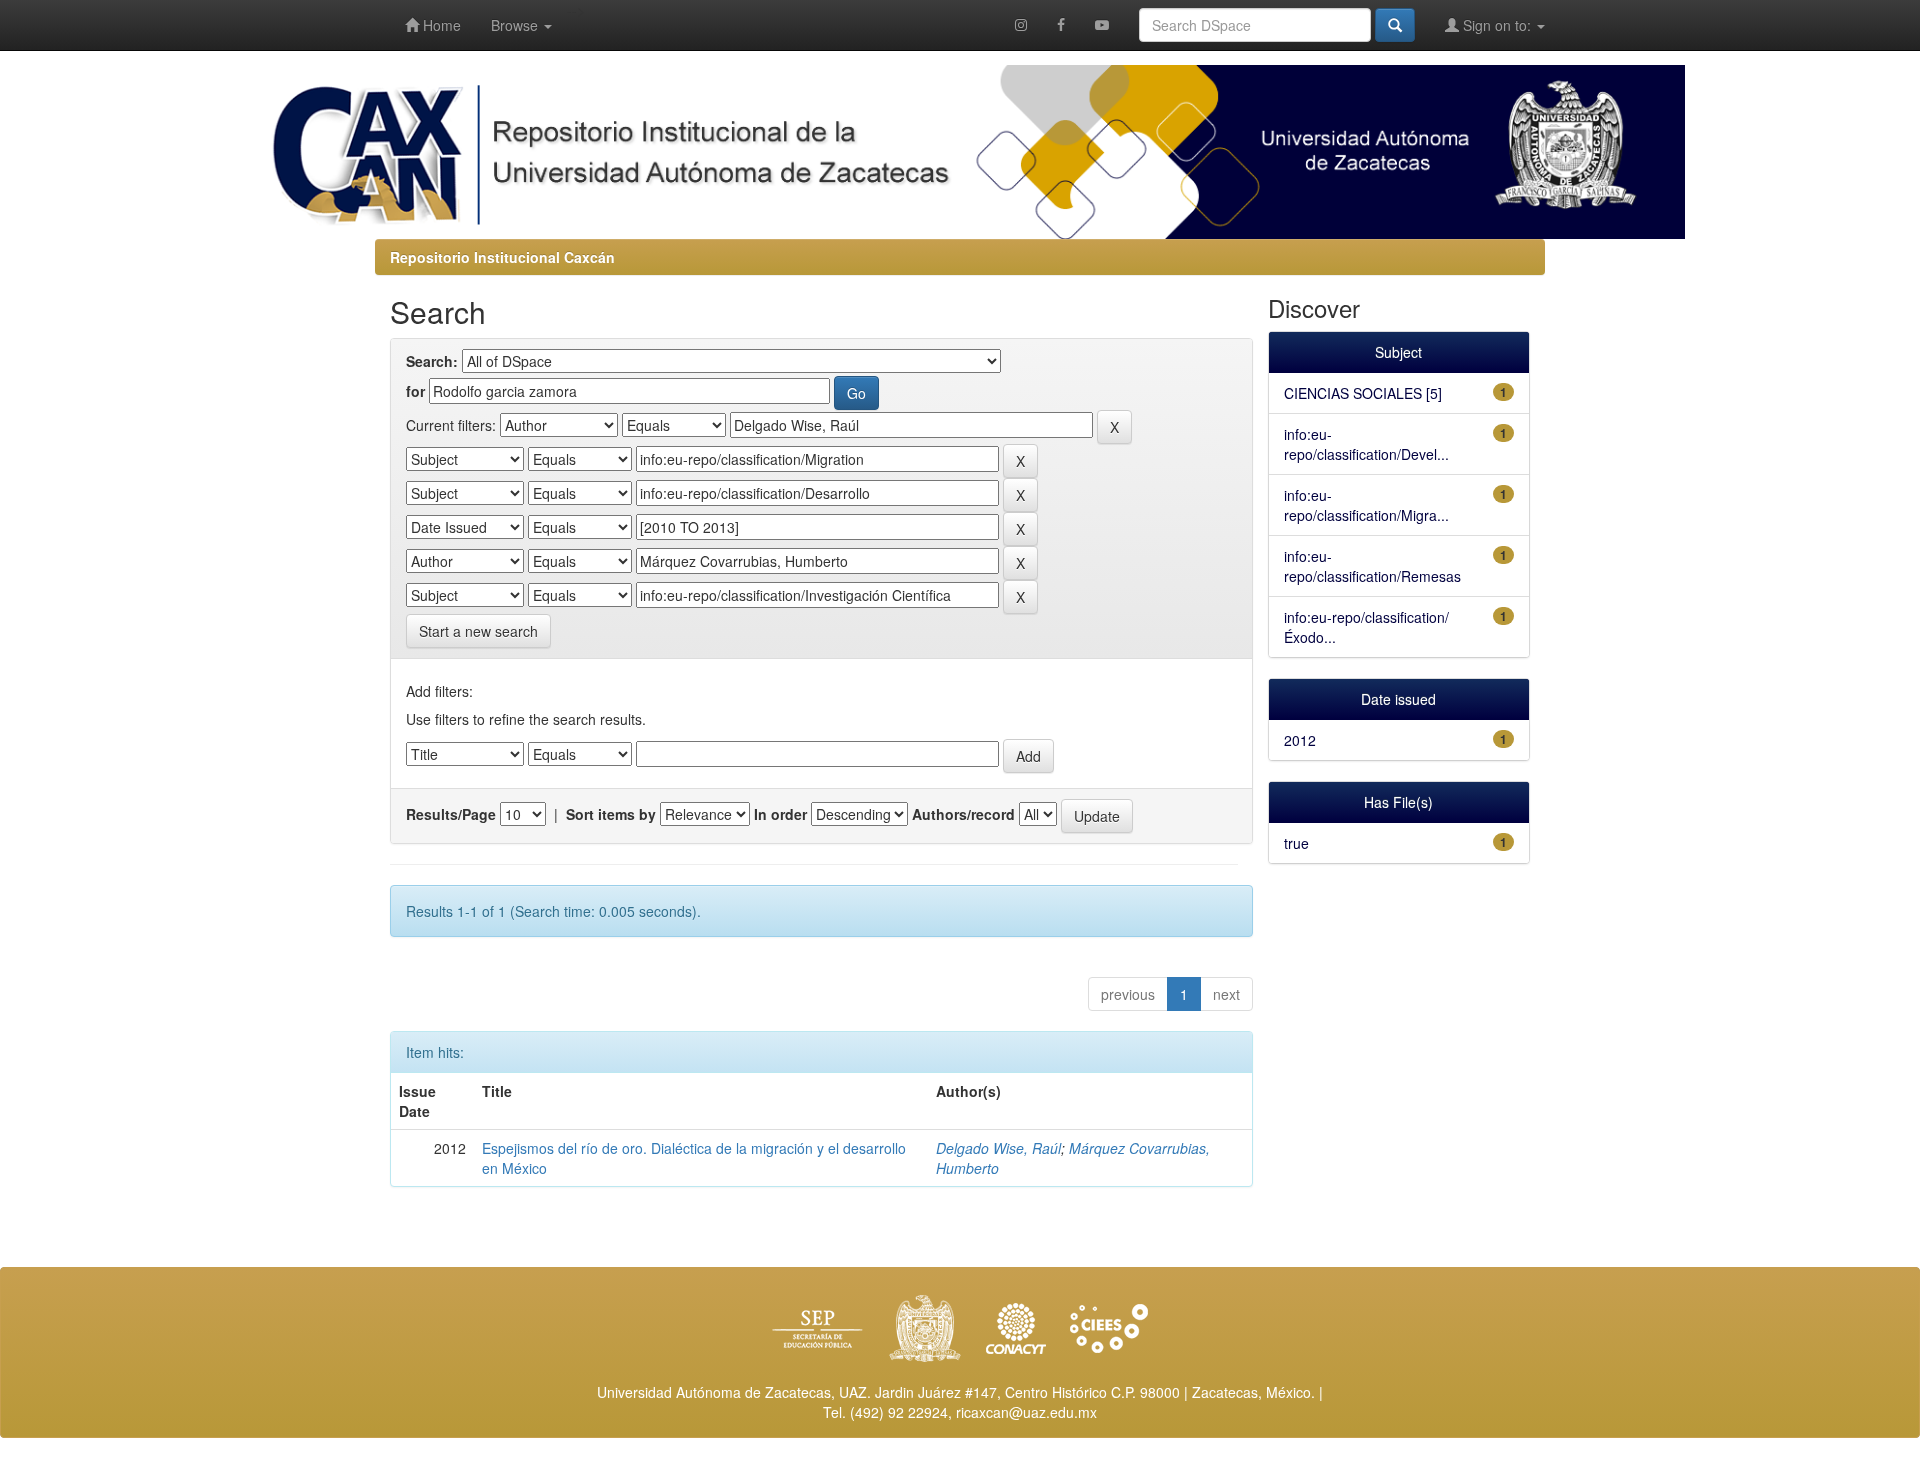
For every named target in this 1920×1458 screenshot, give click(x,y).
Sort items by (611, 814)
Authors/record (963, 814)
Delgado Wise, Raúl (998, 1148)
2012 (1300, 740)
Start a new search (478, 631)
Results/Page (451, 814)
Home (440, 25)
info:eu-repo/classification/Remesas (1372, 566)
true (1296, 843)
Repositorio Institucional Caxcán (502, 257)
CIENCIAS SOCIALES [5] (1363, 393)
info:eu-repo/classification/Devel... (1366, 444)
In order (780, 814)
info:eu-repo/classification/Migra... (1366, 505)
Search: (432, 361)
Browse (516, 25)
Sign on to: (1497, 25)
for (415, 391)
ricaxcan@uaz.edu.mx (1026, 1412)
